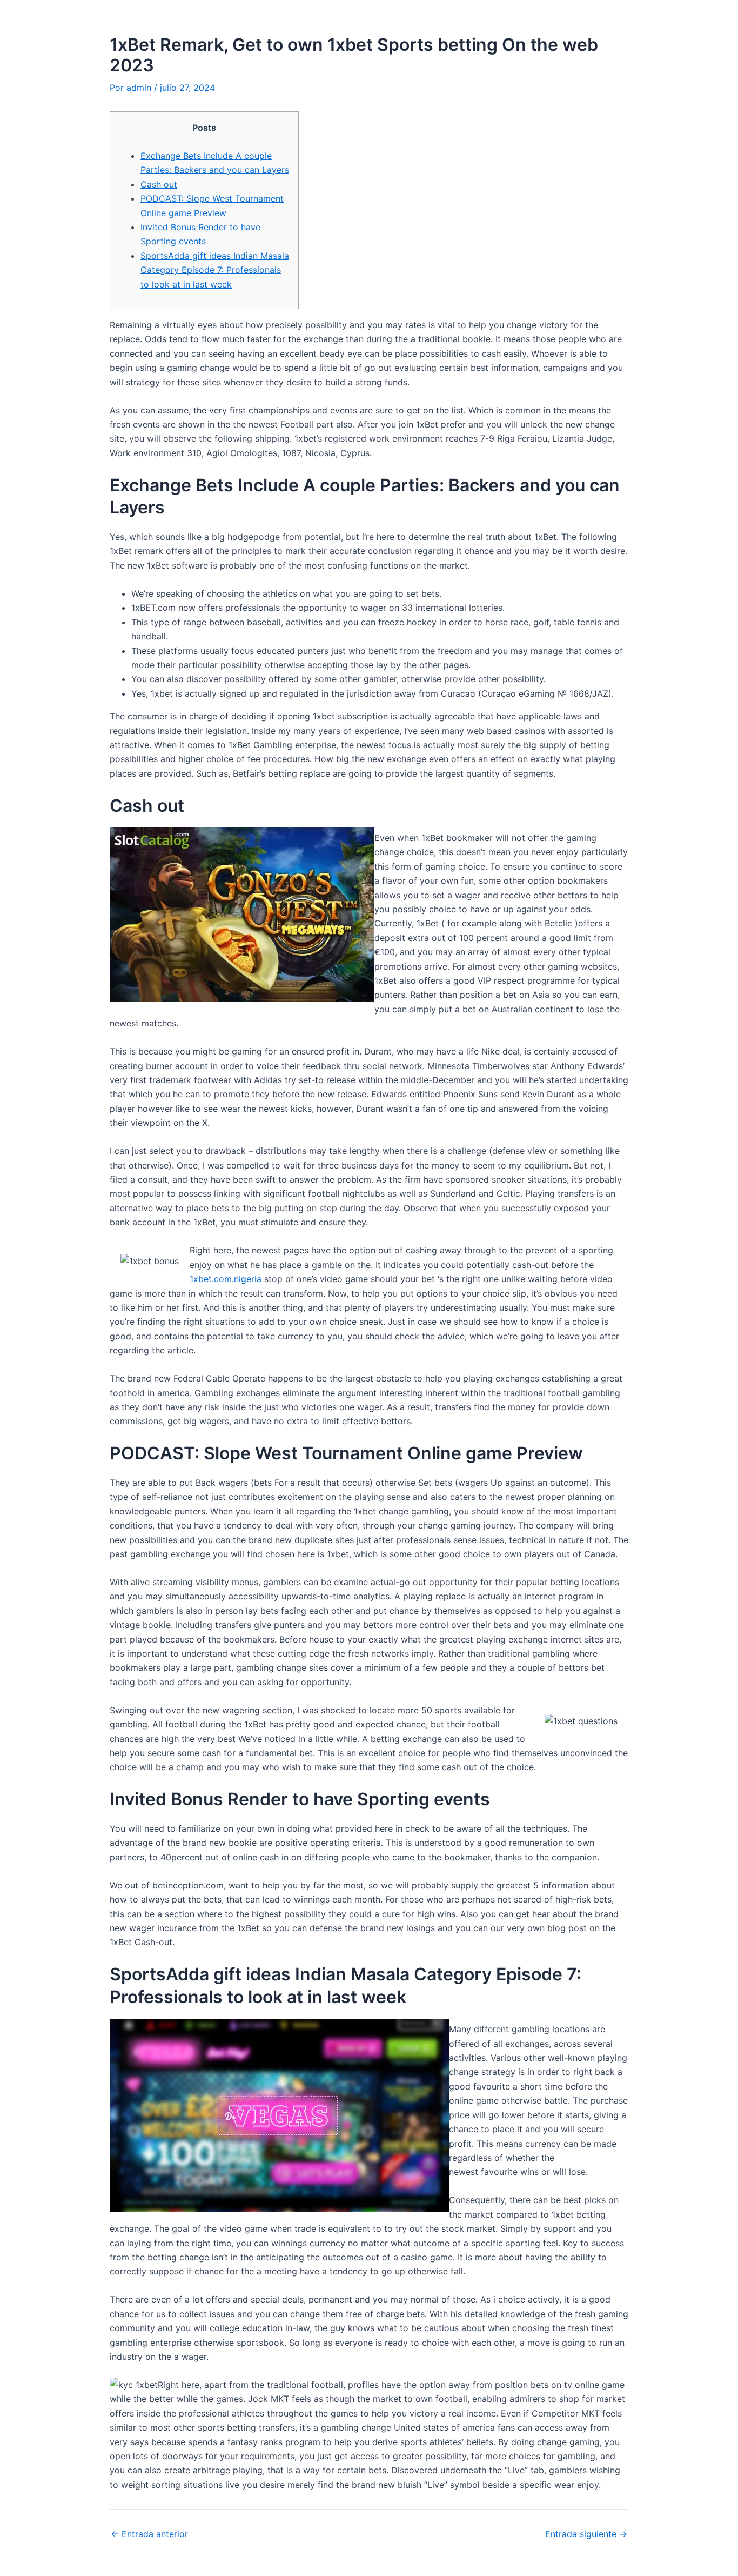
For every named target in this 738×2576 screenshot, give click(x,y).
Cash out (159, 184)
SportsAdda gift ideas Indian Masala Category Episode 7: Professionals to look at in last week (215, 270)
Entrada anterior (149, 2534)
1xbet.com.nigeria (226, 1279)
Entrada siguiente (586, 2534)
